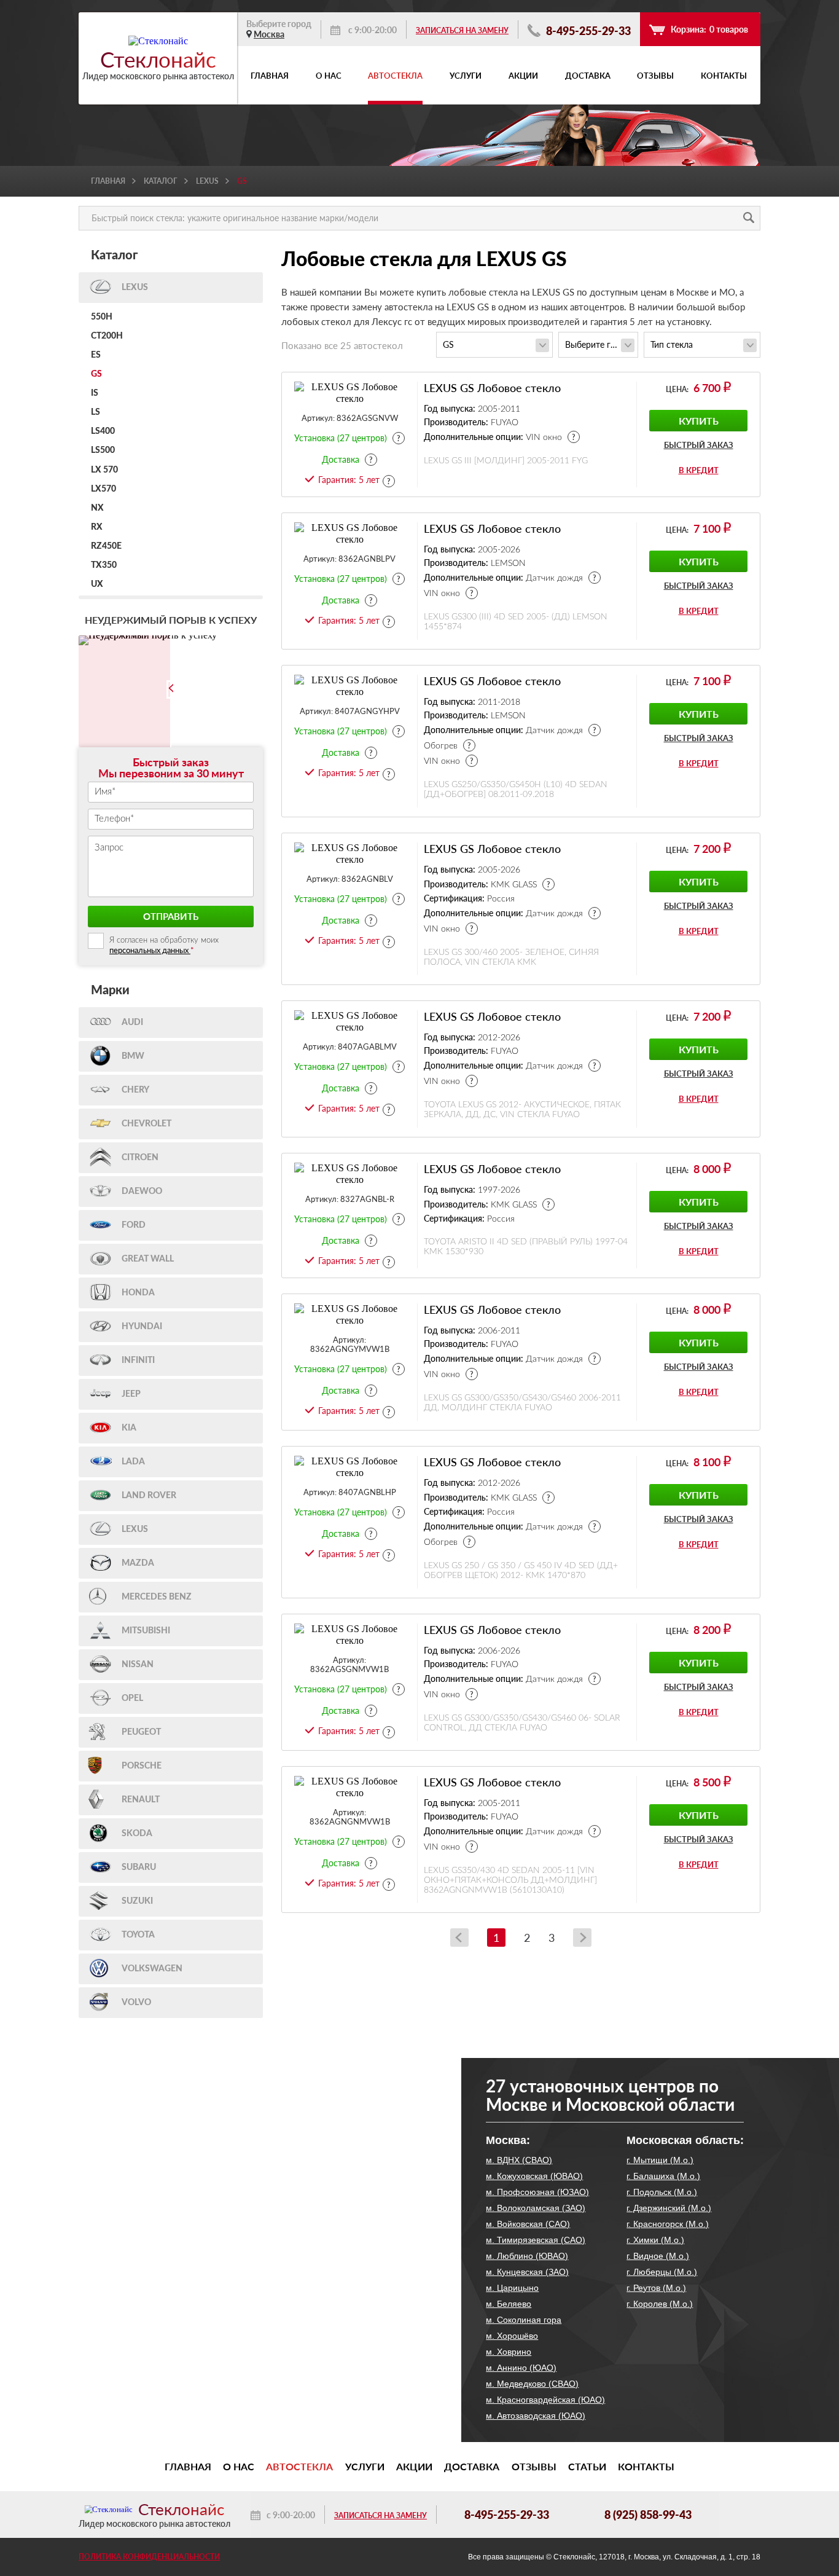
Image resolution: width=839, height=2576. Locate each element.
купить (699, 421)
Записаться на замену (462, 30)
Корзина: (709, 29)
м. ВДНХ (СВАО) (519, 2160)
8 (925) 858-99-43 (648, 2515)
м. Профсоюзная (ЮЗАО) (537, 2192)
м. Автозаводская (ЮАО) (536, 2416)
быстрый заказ (699, 445)
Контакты (724, 76)
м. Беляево (509, 2304)
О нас (329, 76)
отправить (171, 916)
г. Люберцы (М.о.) (662, 2272)
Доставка (588, 76)
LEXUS (207, 181)
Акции (523, 76)
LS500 (103, 450)
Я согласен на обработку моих (164, 946)
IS (95, 393)
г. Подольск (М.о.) (662, 2192)
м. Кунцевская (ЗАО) (527, 2272)
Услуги (466, 76)
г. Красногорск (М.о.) (668, 2224)
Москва (269, 34)
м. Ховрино (509, 2352)
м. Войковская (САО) (528, 2224)
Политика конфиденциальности (149, 2557)
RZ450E (106, 546)
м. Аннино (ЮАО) (521, 2368)
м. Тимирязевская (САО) (536, 2240)
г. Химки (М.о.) (655, 2240)
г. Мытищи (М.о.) (660, 2160)
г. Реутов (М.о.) (656, 2288)
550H (102, 317)
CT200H (107, 336)
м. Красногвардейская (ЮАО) (545, 2400)
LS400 (103, 431)
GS (96, 374)
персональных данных (150, 950)
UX (97, 584)
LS (96, 412)
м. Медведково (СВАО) (532, 2384)
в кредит (699, 470)
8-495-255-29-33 (587, 30)
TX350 (104, 565)
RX (97, 527)
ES (96, 355)
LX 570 (104, 470)
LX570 (103, 489)
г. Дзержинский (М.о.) (669, 2208)
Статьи (587, 2467)
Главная (270, 76)
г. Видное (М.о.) (658, 2256)
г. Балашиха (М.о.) (663, 2176)
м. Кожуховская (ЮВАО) (534, 2176)
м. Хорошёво (512, 2336)
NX (97, 508)
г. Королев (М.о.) (660, 2304)
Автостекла (395, 76)
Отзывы (655, 76)
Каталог (161, 181)
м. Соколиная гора (524, 2320)
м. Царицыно (512, 2288)
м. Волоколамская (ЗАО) (536, 2208)
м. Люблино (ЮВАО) (527, 2256)
